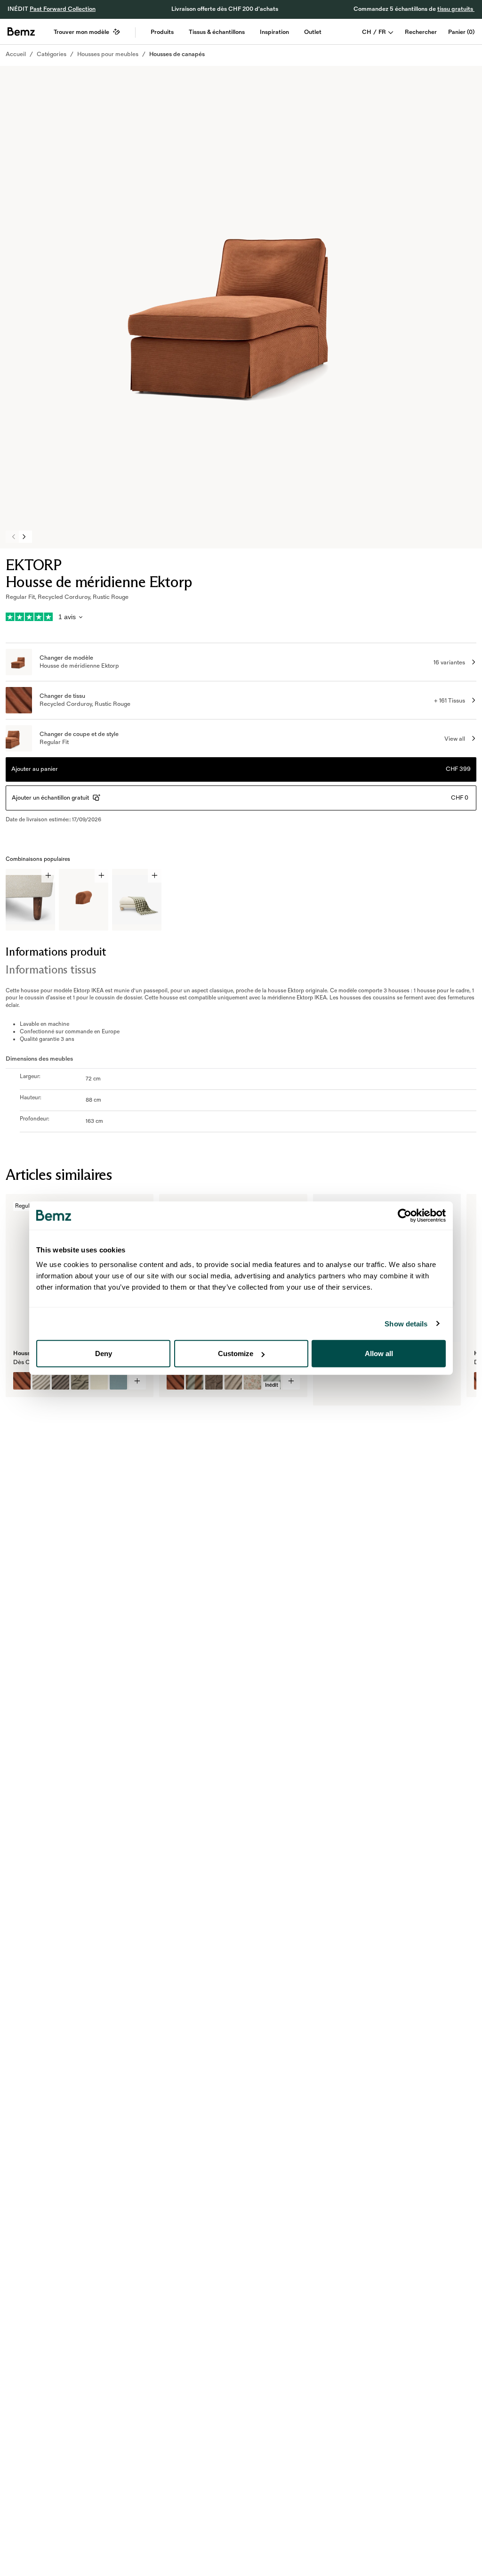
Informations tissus (51, 969)
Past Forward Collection (63, 9)
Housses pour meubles (108, 54)
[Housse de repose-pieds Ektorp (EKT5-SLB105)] (253, 1381)
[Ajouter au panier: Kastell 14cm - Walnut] (48, 876)
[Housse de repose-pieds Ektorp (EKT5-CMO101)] (233, 1381)
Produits (162, 32)
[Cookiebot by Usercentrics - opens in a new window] (405, 1215)
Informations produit (56, 952)
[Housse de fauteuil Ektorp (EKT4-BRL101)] (99, 1381)
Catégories (52, 54)
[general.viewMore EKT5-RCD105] (291, 1381)
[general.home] (21, 32)
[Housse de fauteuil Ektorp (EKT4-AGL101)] (41, 1381)
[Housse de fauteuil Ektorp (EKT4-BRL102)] (118, 1381)
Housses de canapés (177, 54)
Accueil (16, 54)
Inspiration (274, 32)
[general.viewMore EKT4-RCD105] (138, 1381)
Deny (104, 1353)
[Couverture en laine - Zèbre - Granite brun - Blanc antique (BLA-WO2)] (329, 1389)
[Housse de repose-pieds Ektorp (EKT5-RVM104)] (214, 1381)
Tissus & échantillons (217, 32)
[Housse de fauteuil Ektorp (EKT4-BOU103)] (80, 1381)
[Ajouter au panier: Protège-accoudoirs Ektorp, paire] (101, 876)
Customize (236, 1353)
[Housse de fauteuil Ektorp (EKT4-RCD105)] (22, 1381)
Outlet (313, 32)
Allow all (379, 1353)
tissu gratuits (456, 9)
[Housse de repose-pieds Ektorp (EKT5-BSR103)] (195, 1381)
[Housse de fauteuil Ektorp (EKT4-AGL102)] (60, 1381)
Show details (406, 1323)
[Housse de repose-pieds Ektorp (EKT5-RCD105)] (175, 1381)
